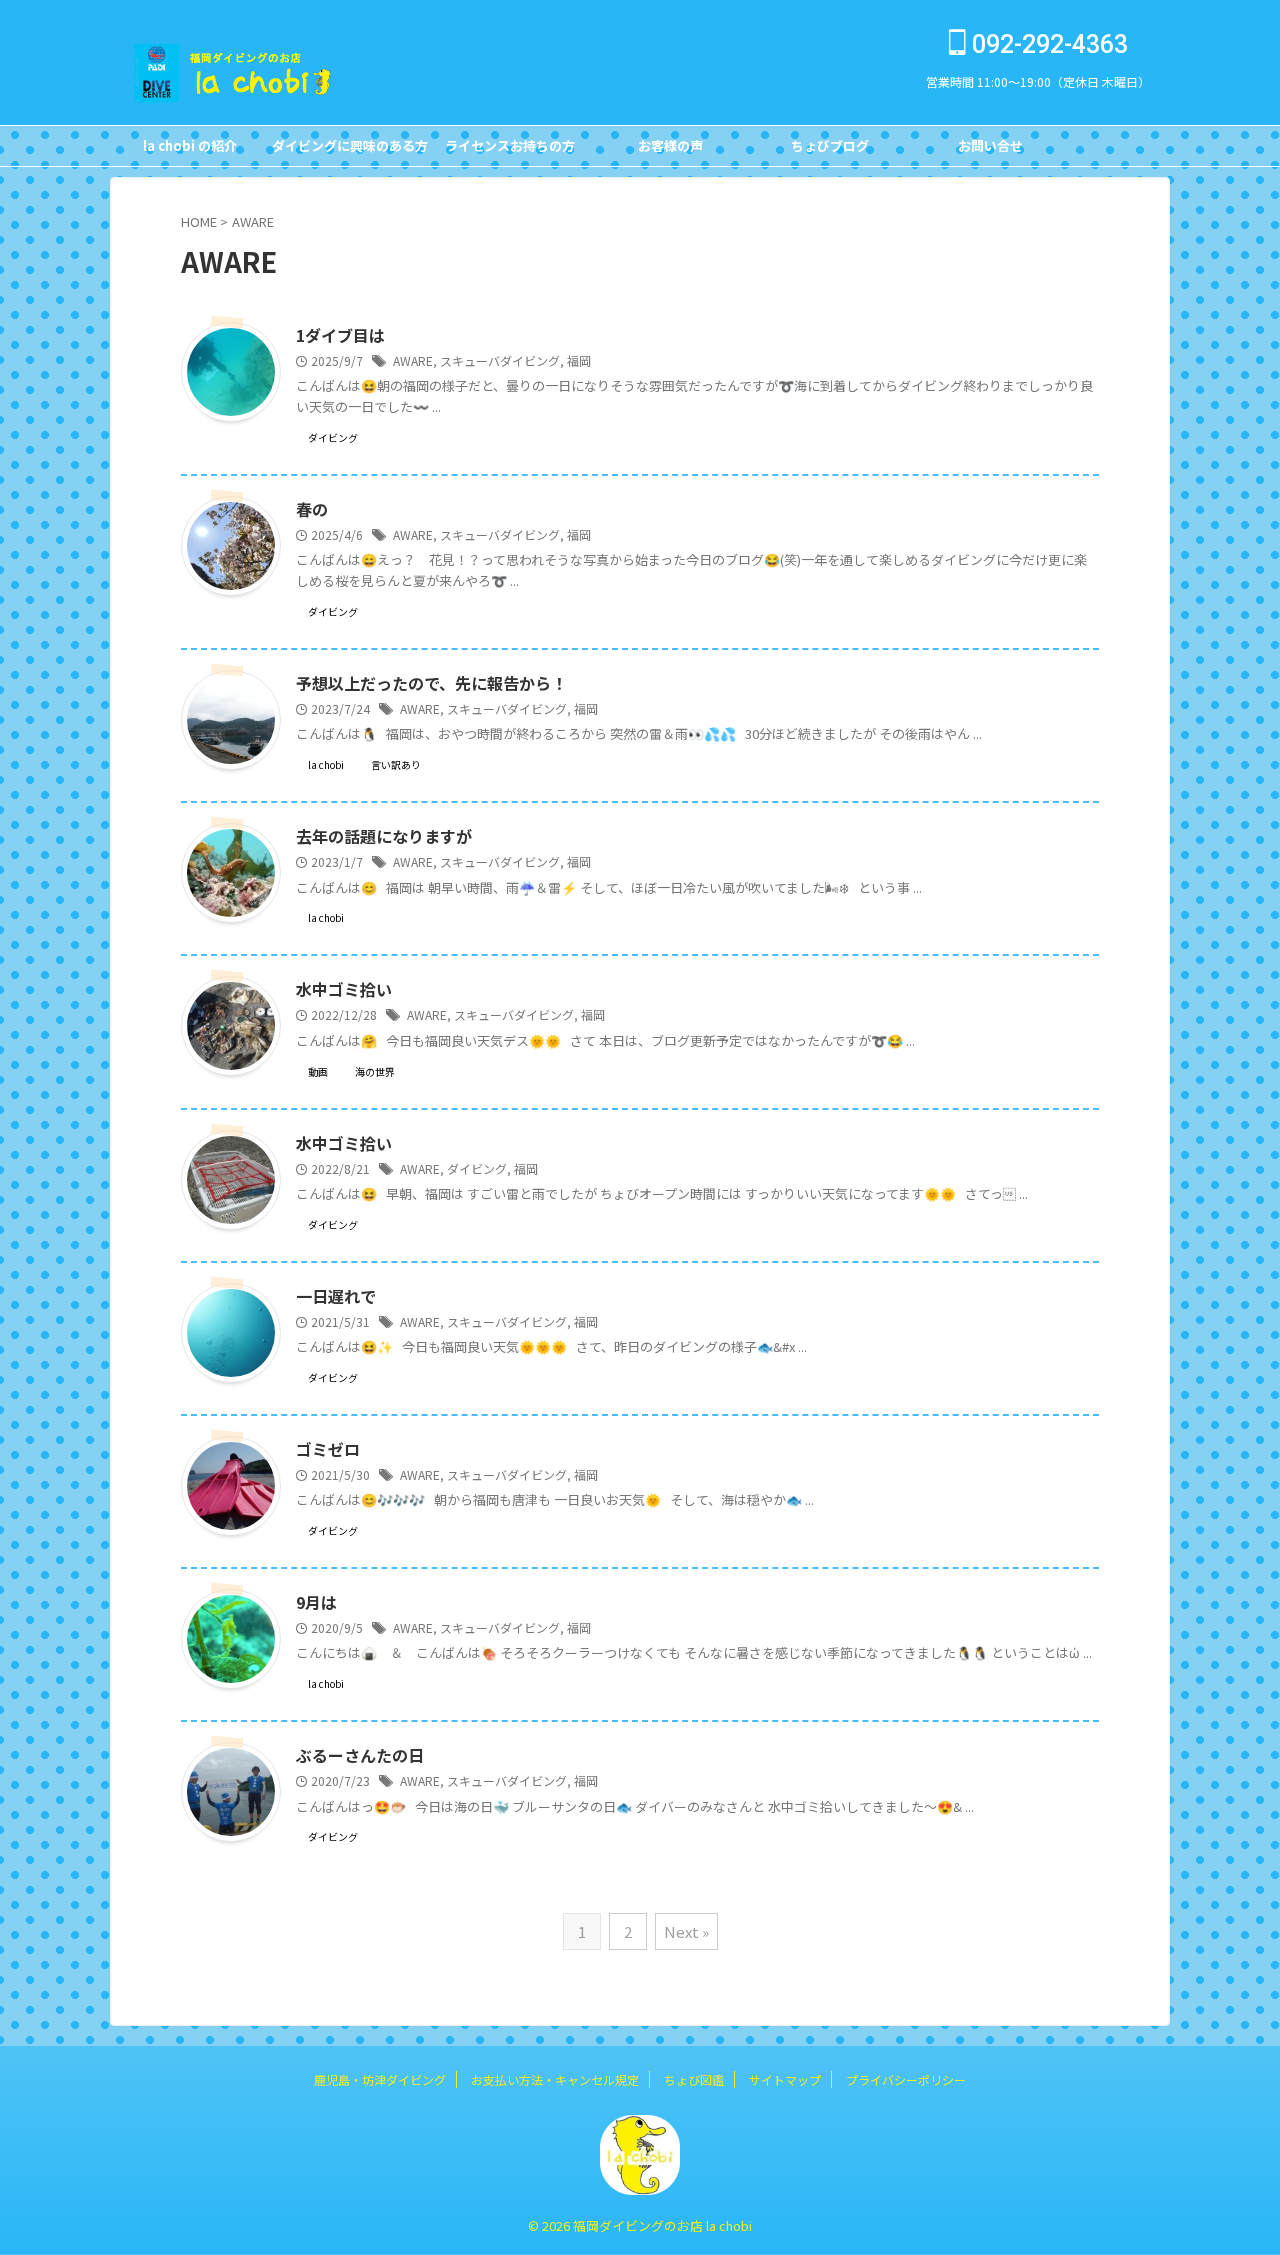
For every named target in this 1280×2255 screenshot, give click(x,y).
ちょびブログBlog (830, 151)
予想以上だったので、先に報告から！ (431, 683)
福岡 (579, 360)
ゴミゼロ (328, 1449)
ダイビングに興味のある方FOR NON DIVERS (350, 151)
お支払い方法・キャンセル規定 (555, 2079)
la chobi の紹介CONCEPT (190, 151)
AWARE (413, 360)
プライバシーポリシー (906, 2079)
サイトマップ (785, 2079)
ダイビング (477, 1168)
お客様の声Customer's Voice (670, 151)
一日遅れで (336, 1296)
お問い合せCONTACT (990, 151)
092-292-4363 (1047, 44)
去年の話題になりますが (384, 836)
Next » (686, 1931)
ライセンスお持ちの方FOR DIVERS (510, 151)
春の (312, 509)
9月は (316, 1602)
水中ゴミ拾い (344, 989)
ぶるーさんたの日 (360, 1755)
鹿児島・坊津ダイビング (380, 2079)
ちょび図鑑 (694, 2079)
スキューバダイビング (500, 360)
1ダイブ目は (340, 335)
